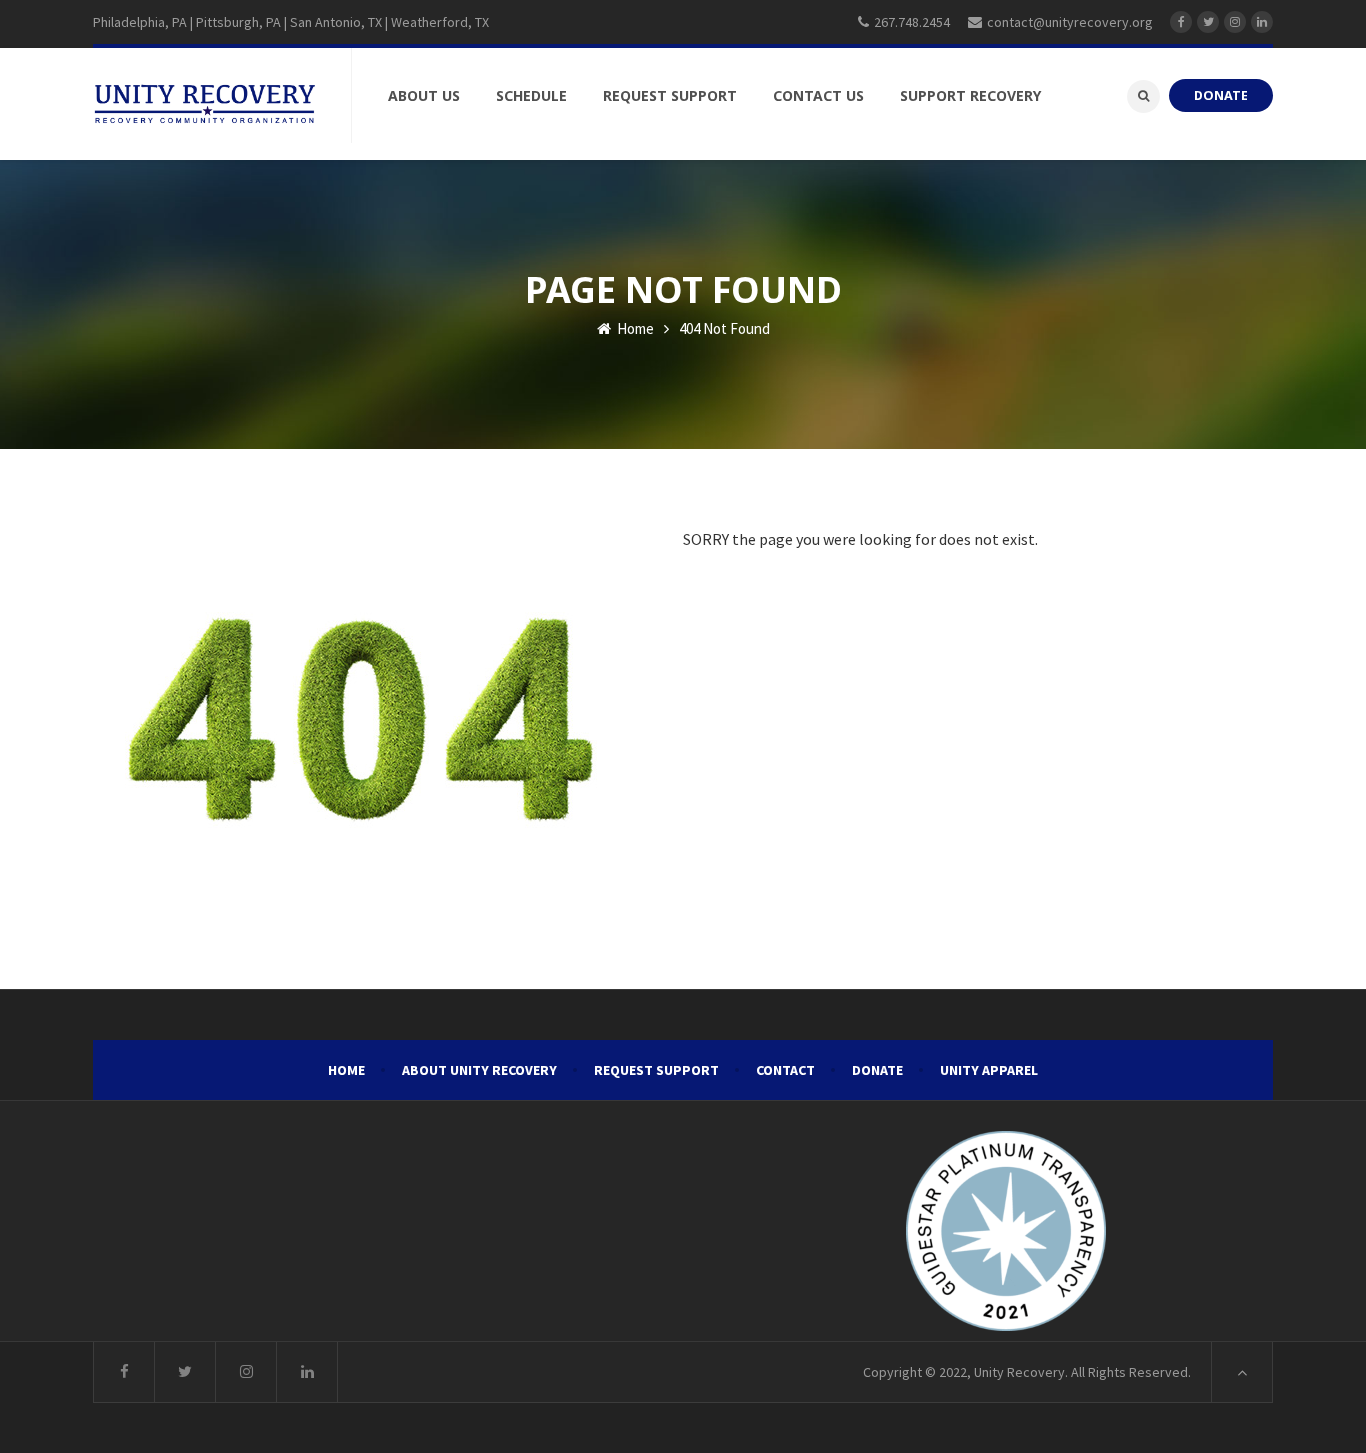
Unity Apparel (989, 1070)
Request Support (656, 1070)
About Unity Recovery (479, 1070)
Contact (785, 1070)
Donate (877, 1070)
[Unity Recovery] (204, 104)
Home (634, 328)
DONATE (1221, 95)
